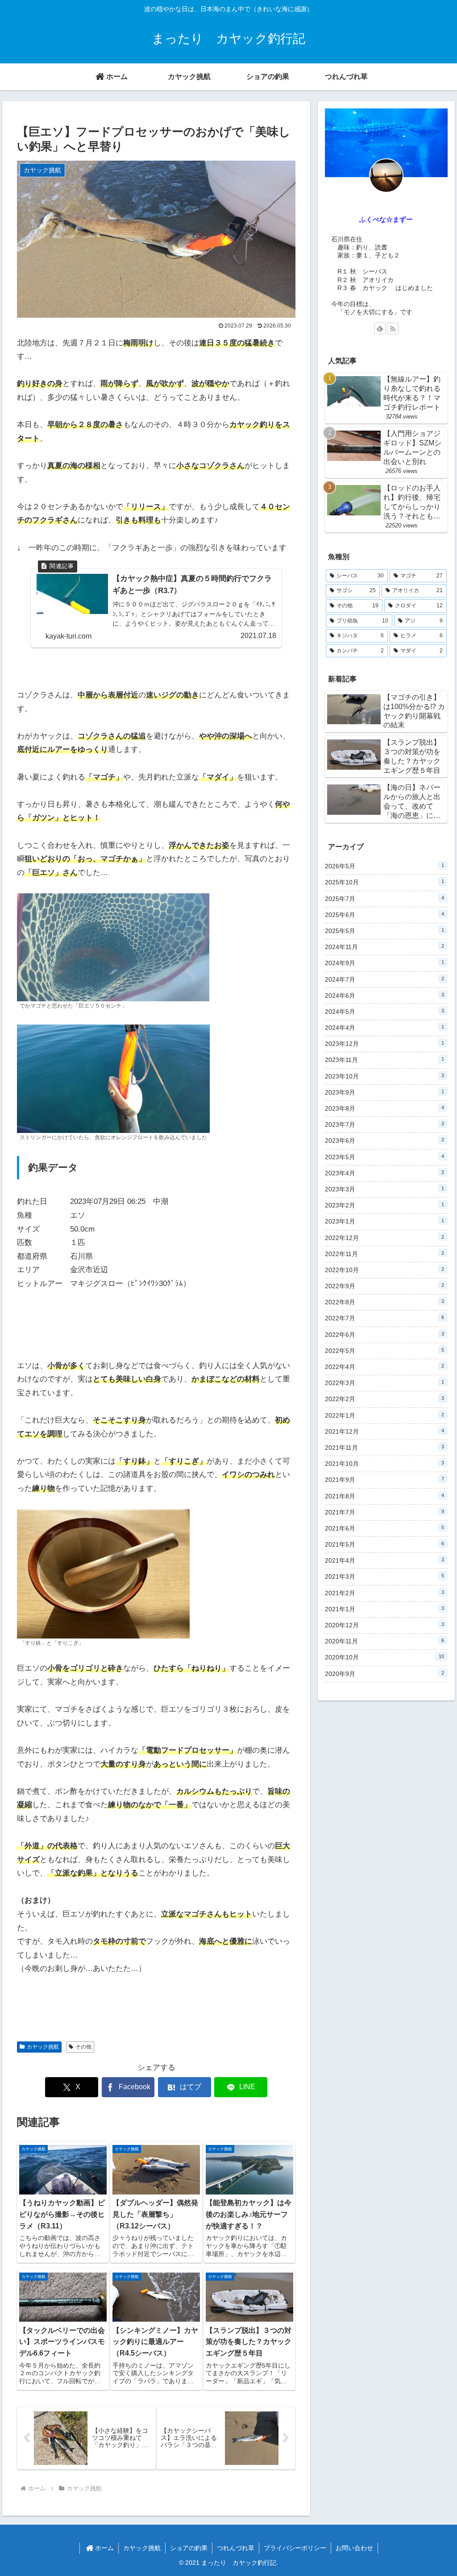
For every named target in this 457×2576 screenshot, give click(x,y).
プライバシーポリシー (295, 2548)
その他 (83, 2047)
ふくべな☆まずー (386, 219)
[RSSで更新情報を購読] (393, 328)
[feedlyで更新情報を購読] (380, 328)
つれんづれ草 (236, 2548)
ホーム (104, 2548)
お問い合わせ (354, 2548)
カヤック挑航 (43, 2047)
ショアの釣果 (189, 2548)
